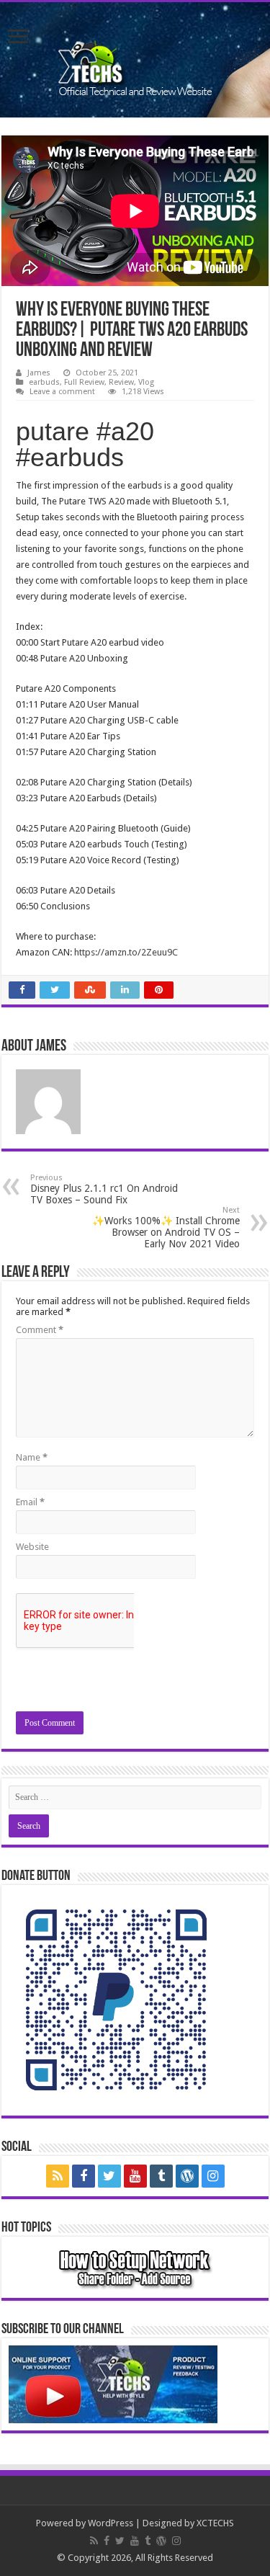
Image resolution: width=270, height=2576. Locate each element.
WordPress (111, 2523)
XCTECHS (215, 2523)
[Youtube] (135, 2176)
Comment (40, 1330)
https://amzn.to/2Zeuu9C (126, 952)
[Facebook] (84, 2176)
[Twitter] (109, 2176)
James (39, 373)
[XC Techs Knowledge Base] (135, 57)
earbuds (44, 382)
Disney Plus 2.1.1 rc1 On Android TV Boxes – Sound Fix (104, 1189)
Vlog (146, 382)
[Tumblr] (161, 2176)
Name (32, 1457)
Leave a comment (62, 392)
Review (121, 382)
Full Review (84, 382)
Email (30, 1502)
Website (32, 1547)
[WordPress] (187, 2176)
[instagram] (213, 2176)
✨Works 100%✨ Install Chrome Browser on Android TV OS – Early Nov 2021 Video (166, 1227)
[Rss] (58, 2176)
